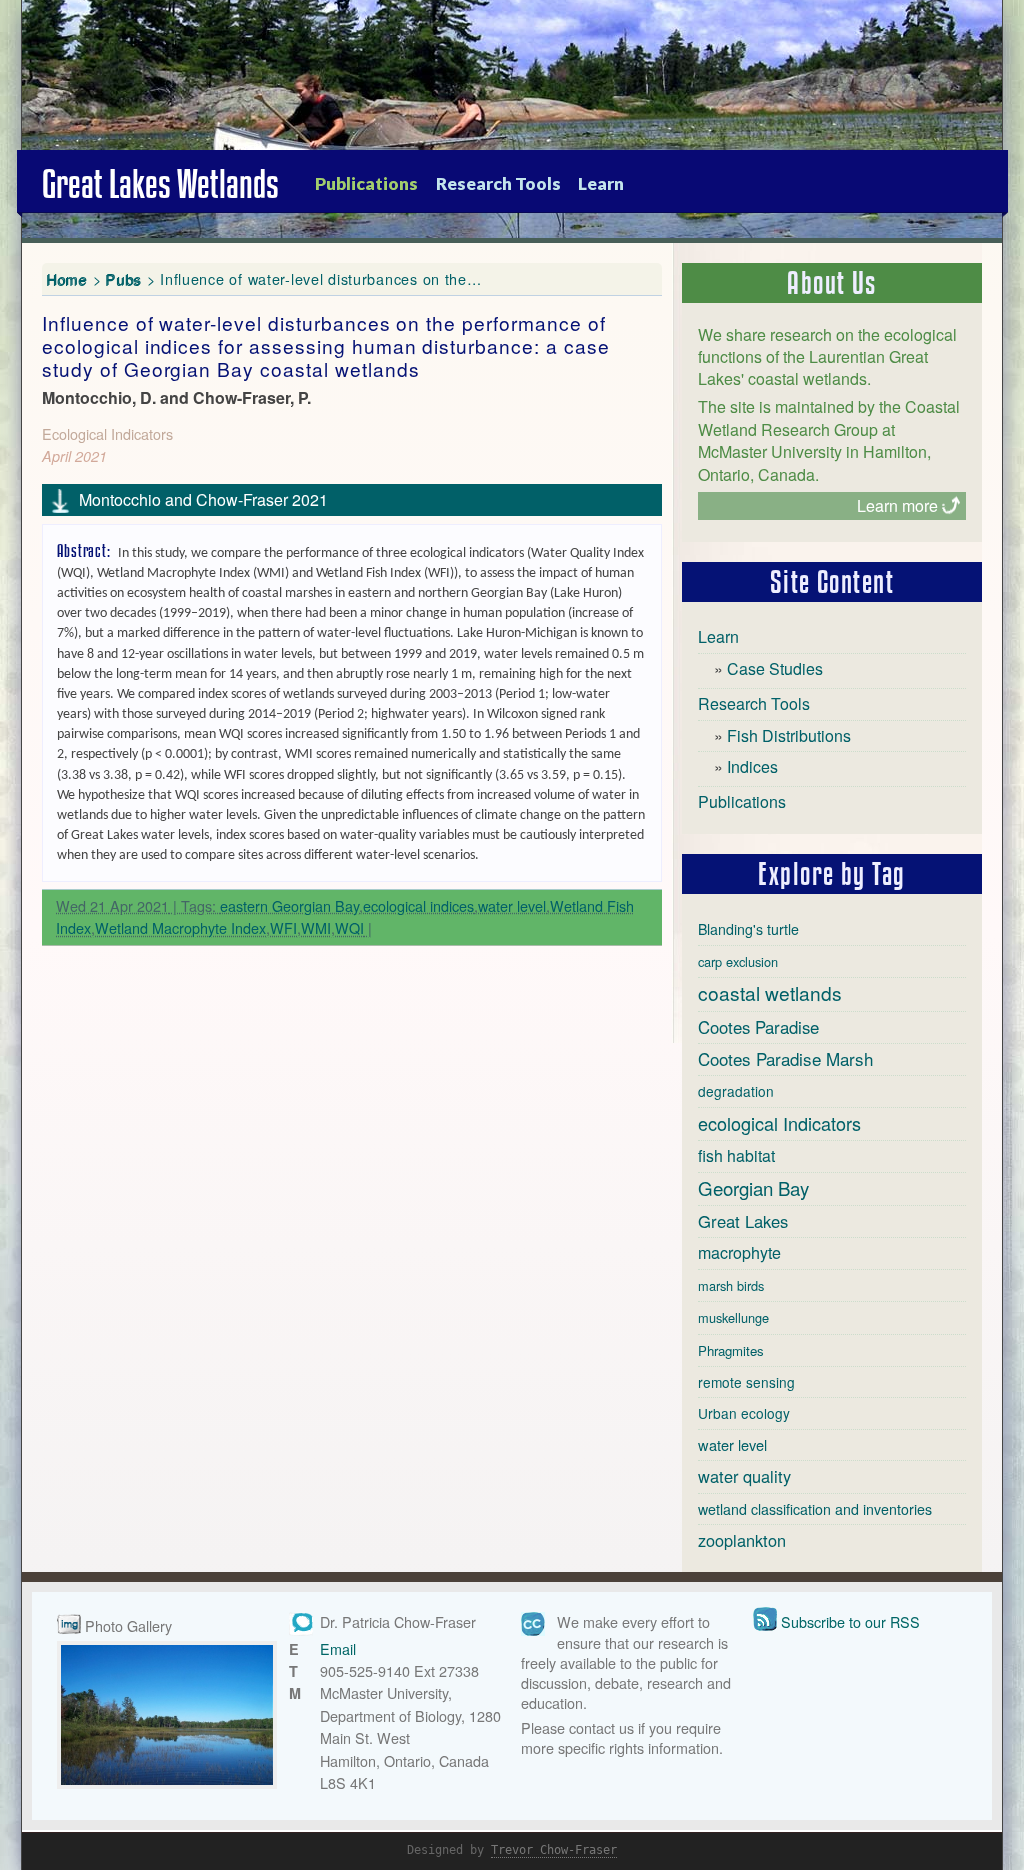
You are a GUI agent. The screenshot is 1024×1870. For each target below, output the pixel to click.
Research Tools (498, 183)
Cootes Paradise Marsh (785, 1058)
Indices (752, 766)
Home (67, 278)
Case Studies (775, 668)
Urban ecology (744, 1413)
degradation (736, 1091)
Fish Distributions (789, 735)
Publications (366, 183)
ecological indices (418, 905)
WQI (349, 927)
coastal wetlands (770, 992)
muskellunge (733, 1317)
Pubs (124, 278)
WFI (283, 927)
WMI (316, 927)
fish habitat (736, 1155)
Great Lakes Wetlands (160, 184)
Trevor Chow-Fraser (554, 1850)
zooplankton (742, 1540)
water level (512, 905)
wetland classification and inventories (815, 1509)
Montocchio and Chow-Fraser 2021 (203, 499)
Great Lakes (743, 1221)
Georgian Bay (753, 1188)
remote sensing (746, 1382)
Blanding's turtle (748, 929)
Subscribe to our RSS (850, 1621)
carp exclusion (738, 961)
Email (338, 1648)
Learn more (897, 505)
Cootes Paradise (758, 1027)
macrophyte (739, 1252)
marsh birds (731, 1285)
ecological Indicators (779, 1123)
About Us (832, 283)
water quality (744, 1476)
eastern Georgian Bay (289, 905)
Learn (601, 183)
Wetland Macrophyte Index (180, 927)
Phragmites (731, 1350)
